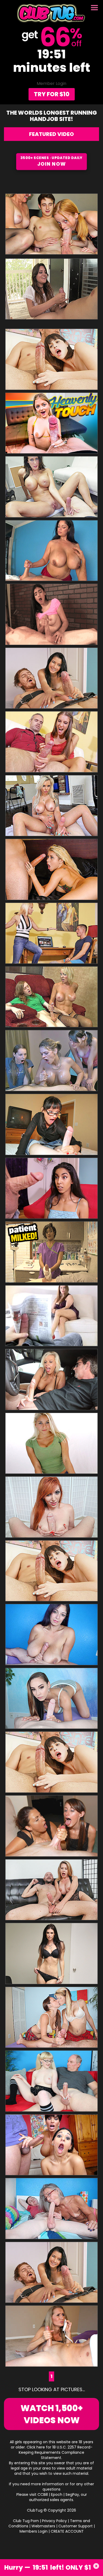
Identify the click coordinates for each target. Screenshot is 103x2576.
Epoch (57, 2494)
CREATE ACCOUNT (67, 2531)
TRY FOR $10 (52, 94)
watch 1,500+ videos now (52, 2414)
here (41, 2447)
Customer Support (76, 2526)
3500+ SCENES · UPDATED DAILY (52, 161)
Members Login (34, 2531)
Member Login (51, 83)
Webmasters (43, 2526)
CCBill (43, 2494)
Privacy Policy (54, 2521)
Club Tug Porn (26, 2521)
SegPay (72, 2494)
